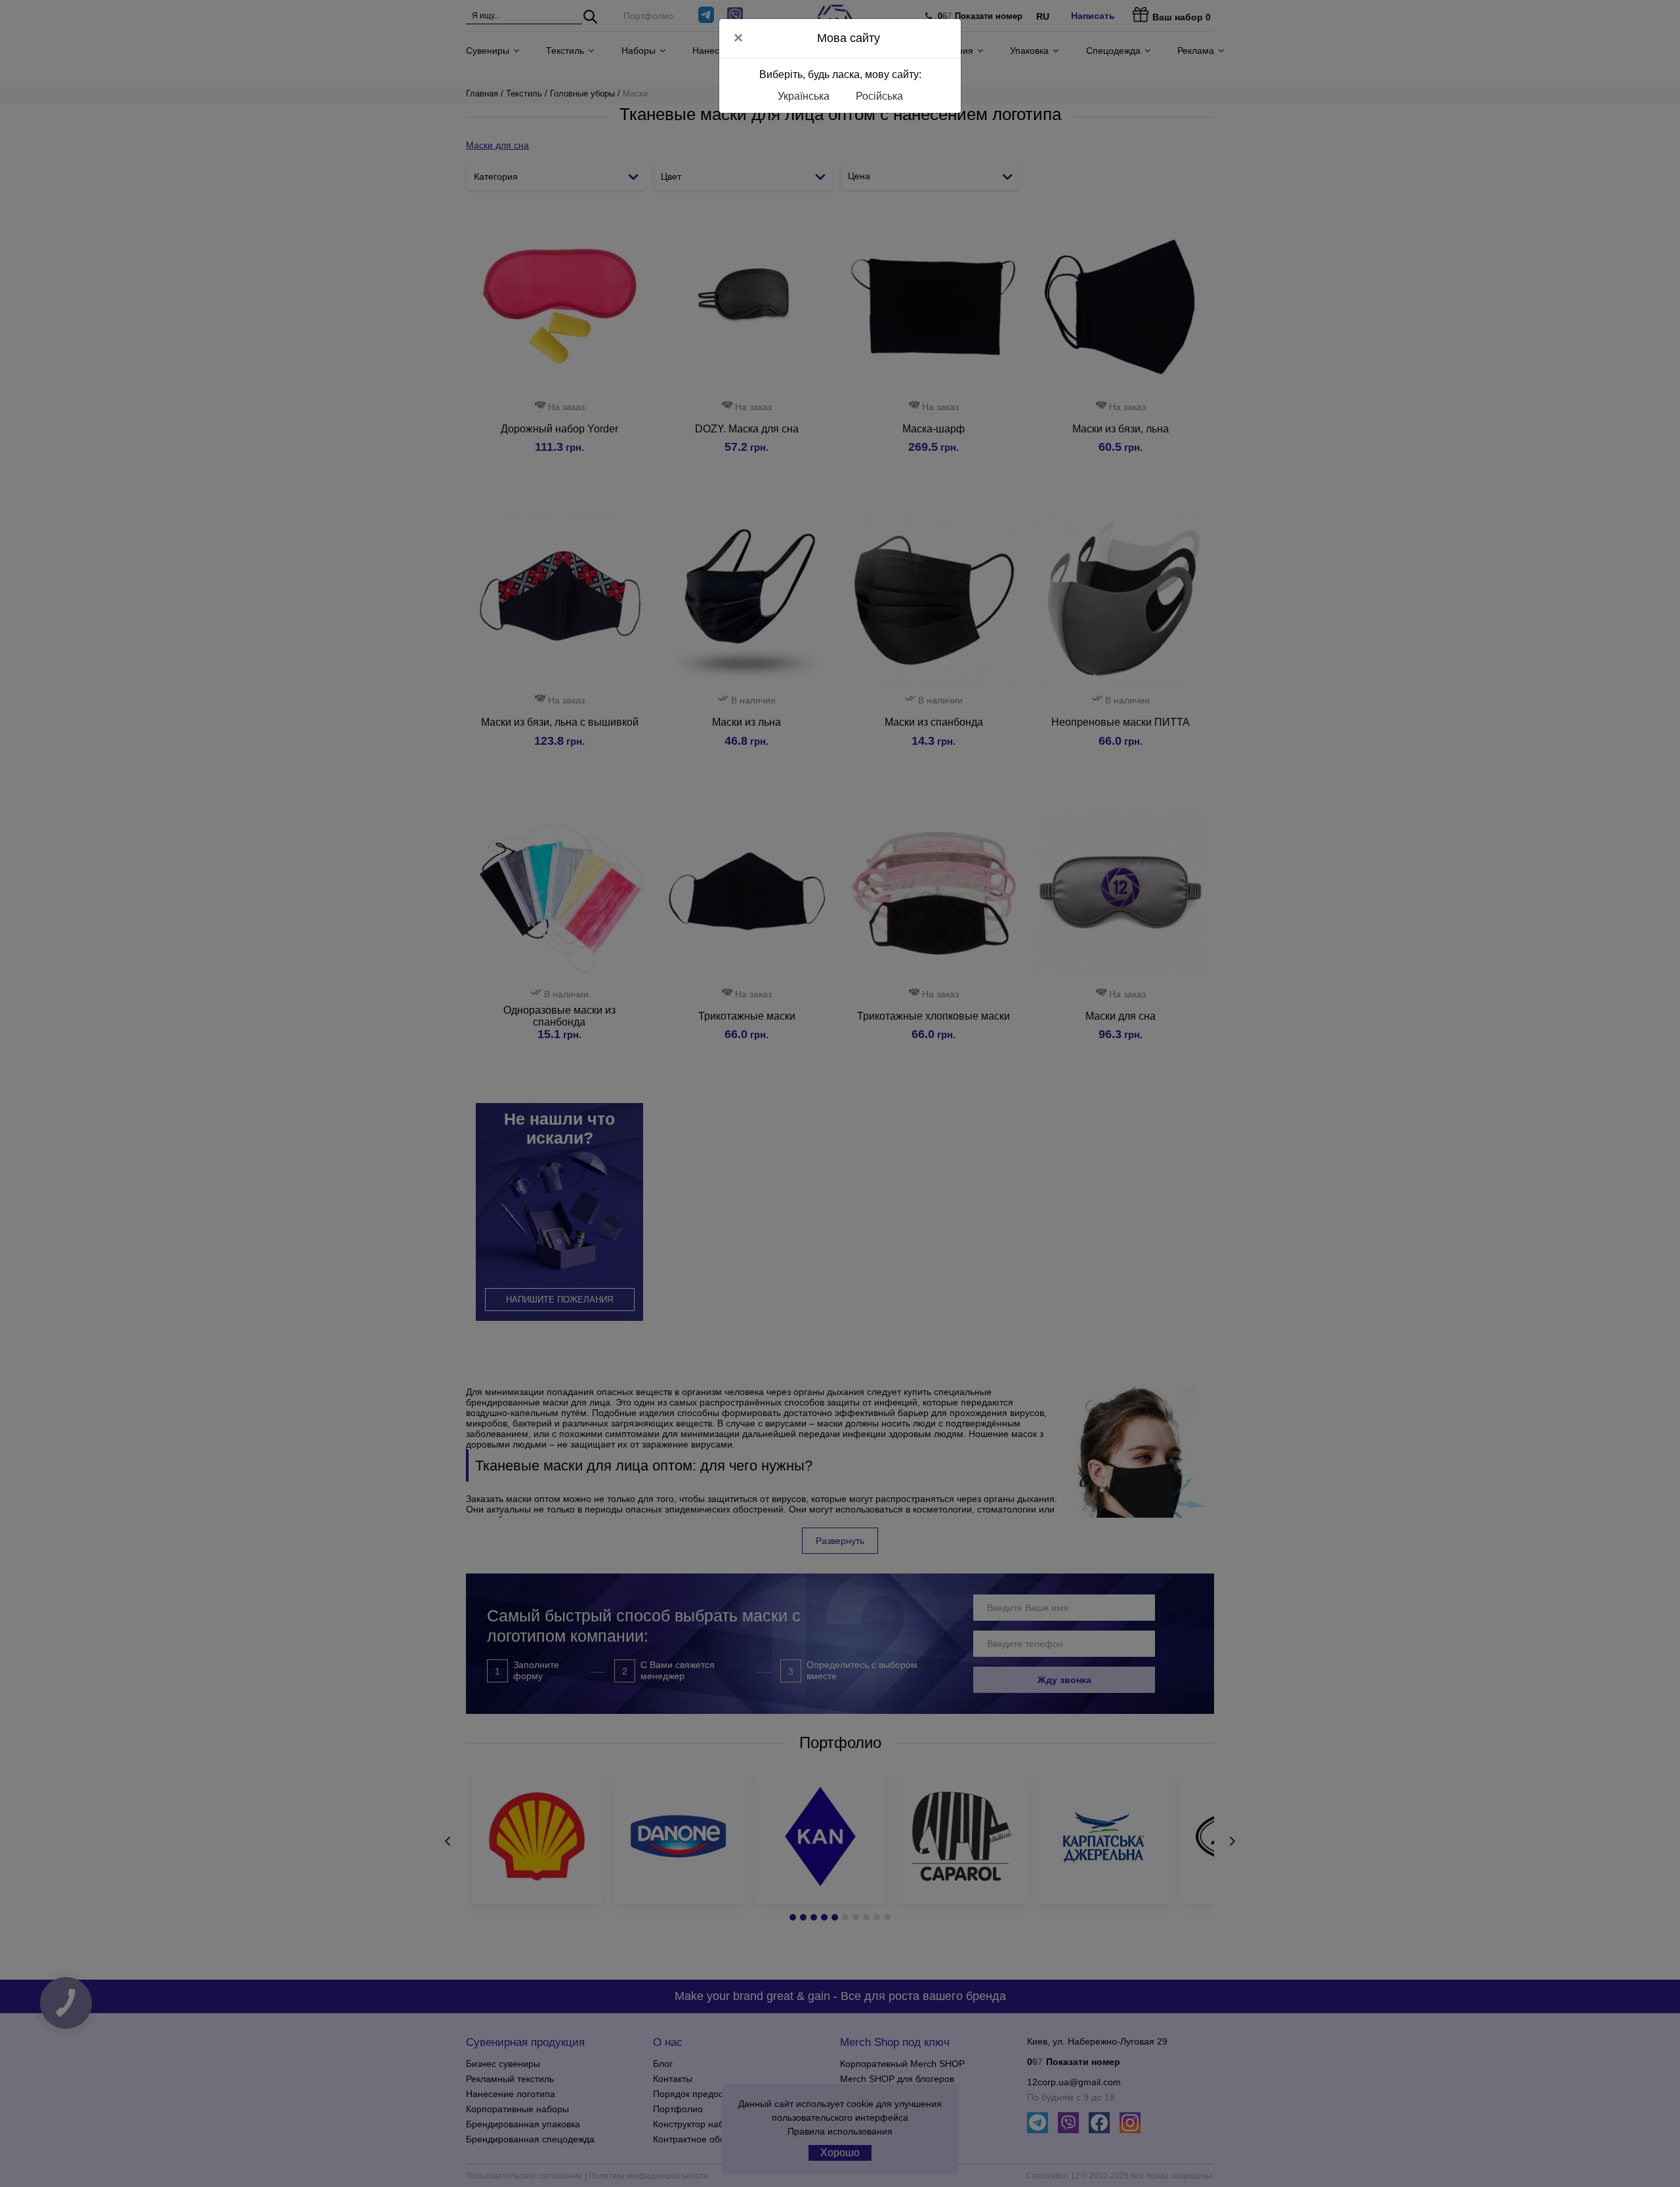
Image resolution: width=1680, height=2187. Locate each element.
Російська (879, 96)
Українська (804, 96)
